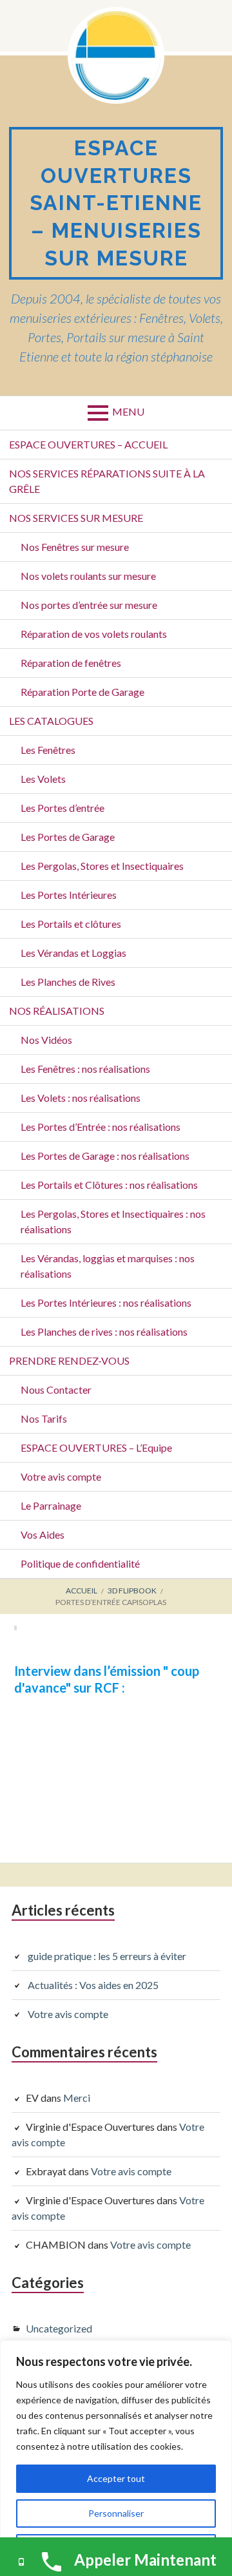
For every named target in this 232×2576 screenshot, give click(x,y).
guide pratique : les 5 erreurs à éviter (107, 1956)
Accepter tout (116, 2478)
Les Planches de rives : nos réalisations (104, 1331)
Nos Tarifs (44, 1418)
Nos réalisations (57, 1011)
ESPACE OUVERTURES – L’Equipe (96, 1447)
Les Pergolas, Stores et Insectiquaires (102, 866)
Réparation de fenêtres (71, 663)
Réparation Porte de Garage (82, 692)
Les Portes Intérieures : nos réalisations (106, 1302)
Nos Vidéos (46, 1040)
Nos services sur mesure (76, 518)
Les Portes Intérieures (69, 895)
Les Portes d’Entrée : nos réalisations (101, 1127)
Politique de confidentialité (80, 1563)
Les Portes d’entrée (63, 808)
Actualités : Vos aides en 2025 (93, 1985)
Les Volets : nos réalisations (81, 1098)
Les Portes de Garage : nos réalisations (105, 1156)
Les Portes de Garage (68, 837)
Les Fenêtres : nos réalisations (85, 1069)
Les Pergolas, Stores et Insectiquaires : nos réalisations (113, 1221)
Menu (128, 411)
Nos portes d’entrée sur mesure (89, 605)
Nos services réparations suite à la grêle (107, 481)
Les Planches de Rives (68, 982)
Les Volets (43, 779)
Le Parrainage (51, 1505)
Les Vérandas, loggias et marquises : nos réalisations (108, 1266)
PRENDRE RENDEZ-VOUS (69, 1360)
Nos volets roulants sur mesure (88, 576)
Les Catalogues (51, 721)
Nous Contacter (56, 1389)
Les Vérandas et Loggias (73, 953)
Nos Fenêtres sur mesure (75, 547)
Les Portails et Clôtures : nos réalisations (109, 1185)
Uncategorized (59, 2328)
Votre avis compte (61, 1476)
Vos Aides (43, 1534)
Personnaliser (116, 2513)
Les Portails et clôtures (71, 924)
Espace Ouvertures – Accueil (88, 444)
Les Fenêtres (48, 750)
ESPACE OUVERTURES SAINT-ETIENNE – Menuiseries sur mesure (116, 203)
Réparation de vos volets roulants (94, 634)
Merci (77, 2098)
